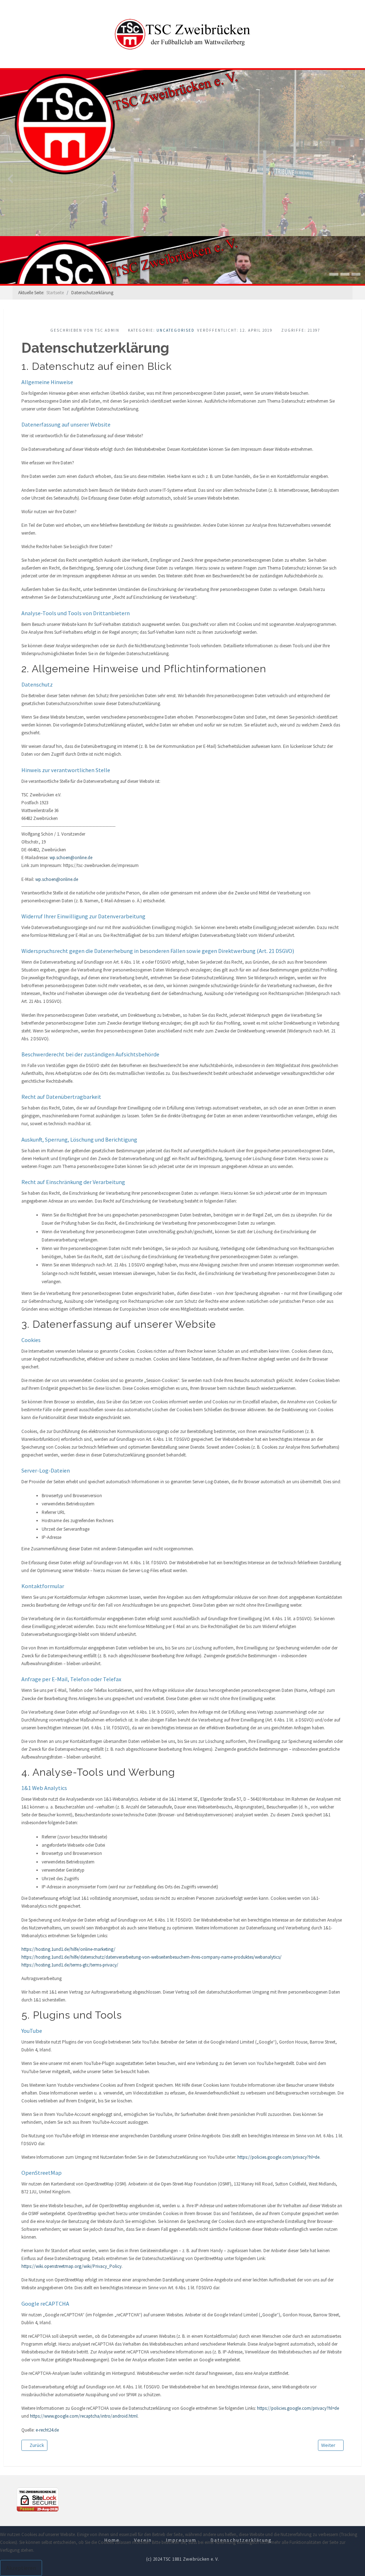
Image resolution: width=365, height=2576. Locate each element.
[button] (334, 274)
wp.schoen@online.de (71, 858)
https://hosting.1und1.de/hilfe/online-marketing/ (68, 1949)
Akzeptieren (21, 2568)
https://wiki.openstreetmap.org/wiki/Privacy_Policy (71, 2266)
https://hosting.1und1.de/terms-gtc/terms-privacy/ (70, 1965)
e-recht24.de (47, 2430)
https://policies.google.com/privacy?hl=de (278, 2157)
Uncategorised (176, 330)
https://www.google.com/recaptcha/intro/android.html (84, 2416)
